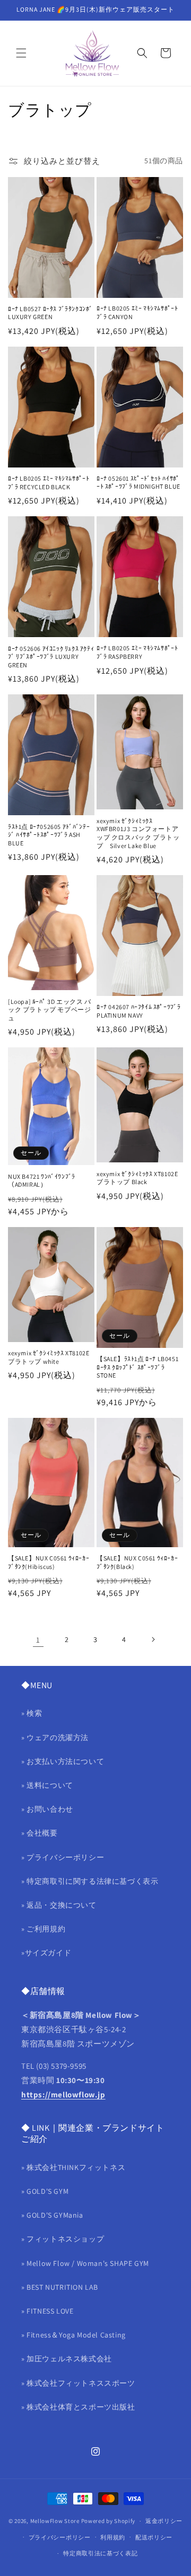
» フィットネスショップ (63, 2239)
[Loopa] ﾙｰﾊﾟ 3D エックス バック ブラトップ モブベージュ (50, 1010)
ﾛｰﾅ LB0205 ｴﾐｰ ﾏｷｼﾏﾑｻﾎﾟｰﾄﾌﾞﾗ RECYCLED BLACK (49, 483)
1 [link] (38, 1640)
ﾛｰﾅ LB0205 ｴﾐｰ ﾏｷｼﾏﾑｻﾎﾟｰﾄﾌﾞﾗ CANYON (137, 312)
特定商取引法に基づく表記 (100, 2553)
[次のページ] (153, 1639)
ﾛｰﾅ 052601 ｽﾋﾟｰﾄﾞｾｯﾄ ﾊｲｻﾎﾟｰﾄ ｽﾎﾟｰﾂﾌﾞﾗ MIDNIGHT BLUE (138, 483)
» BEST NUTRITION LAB (60, 2287)
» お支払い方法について (63, 1761)
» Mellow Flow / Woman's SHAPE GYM (85, 2263)
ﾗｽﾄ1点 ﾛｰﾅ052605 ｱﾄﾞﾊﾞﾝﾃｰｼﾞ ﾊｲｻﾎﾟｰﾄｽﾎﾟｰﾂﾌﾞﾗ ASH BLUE (49, 835)
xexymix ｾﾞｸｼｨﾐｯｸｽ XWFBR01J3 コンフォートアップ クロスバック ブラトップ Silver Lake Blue (138, 833)
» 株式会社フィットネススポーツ (78, 2383)
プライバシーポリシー (60, 2537)
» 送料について (47, 1785)
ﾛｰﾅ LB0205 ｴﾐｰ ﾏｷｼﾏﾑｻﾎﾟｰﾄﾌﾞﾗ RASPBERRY (137, 652)
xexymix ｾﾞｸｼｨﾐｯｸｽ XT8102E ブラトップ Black (137, 1178)
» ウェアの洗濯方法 (55, 1737)
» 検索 (32, 1713)
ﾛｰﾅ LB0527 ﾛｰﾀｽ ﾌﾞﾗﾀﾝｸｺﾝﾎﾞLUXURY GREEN (50, 313)
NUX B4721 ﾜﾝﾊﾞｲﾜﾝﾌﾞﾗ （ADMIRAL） (42, 1181)
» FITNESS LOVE (47, 2311)
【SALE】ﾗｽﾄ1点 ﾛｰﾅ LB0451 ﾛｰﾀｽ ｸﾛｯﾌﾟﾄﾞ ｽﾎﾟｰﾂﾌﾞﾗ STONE (137, 1367)
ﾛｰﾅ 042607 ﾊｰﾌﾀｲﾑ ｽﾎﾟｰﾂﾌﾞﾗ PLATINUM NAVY (138, 1011)
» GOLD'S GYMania (52, 2215)
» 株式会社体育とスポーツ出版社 (78, 2407)
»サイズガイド (46, 1953)
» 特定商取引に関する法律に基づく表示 (90, 1881)
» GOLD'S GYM (45, 2191)
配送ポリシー (154, 2537)
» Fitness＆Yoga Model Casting (73, 2335)
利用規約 (113, 2537)
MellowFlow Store (55, 2521)
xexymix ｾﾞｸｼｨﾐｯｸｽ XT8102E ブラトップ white (49, 1357)
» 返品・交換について (59, 1905)
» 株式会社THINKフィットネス (73, 2167)
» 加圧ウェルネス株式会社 (67, 2359)
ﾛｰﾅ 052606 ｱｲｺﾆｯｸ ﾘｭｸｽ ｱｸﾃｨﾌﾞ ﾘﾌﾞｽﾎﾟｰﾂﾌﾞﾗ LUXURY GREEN (51, 657)
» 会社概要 (40, 1833)
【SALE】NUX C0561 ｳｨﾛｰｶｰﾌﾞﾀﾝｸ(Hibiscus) (49, 1562)
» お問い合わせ (47, 1809)
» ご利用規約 (43, 1929)
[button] (21, 53)
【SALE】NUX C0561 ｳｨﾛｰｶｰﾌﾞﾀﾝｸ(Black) (137, 1562)
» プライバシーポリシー (63, 1857)
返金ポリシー (164, 2521)
